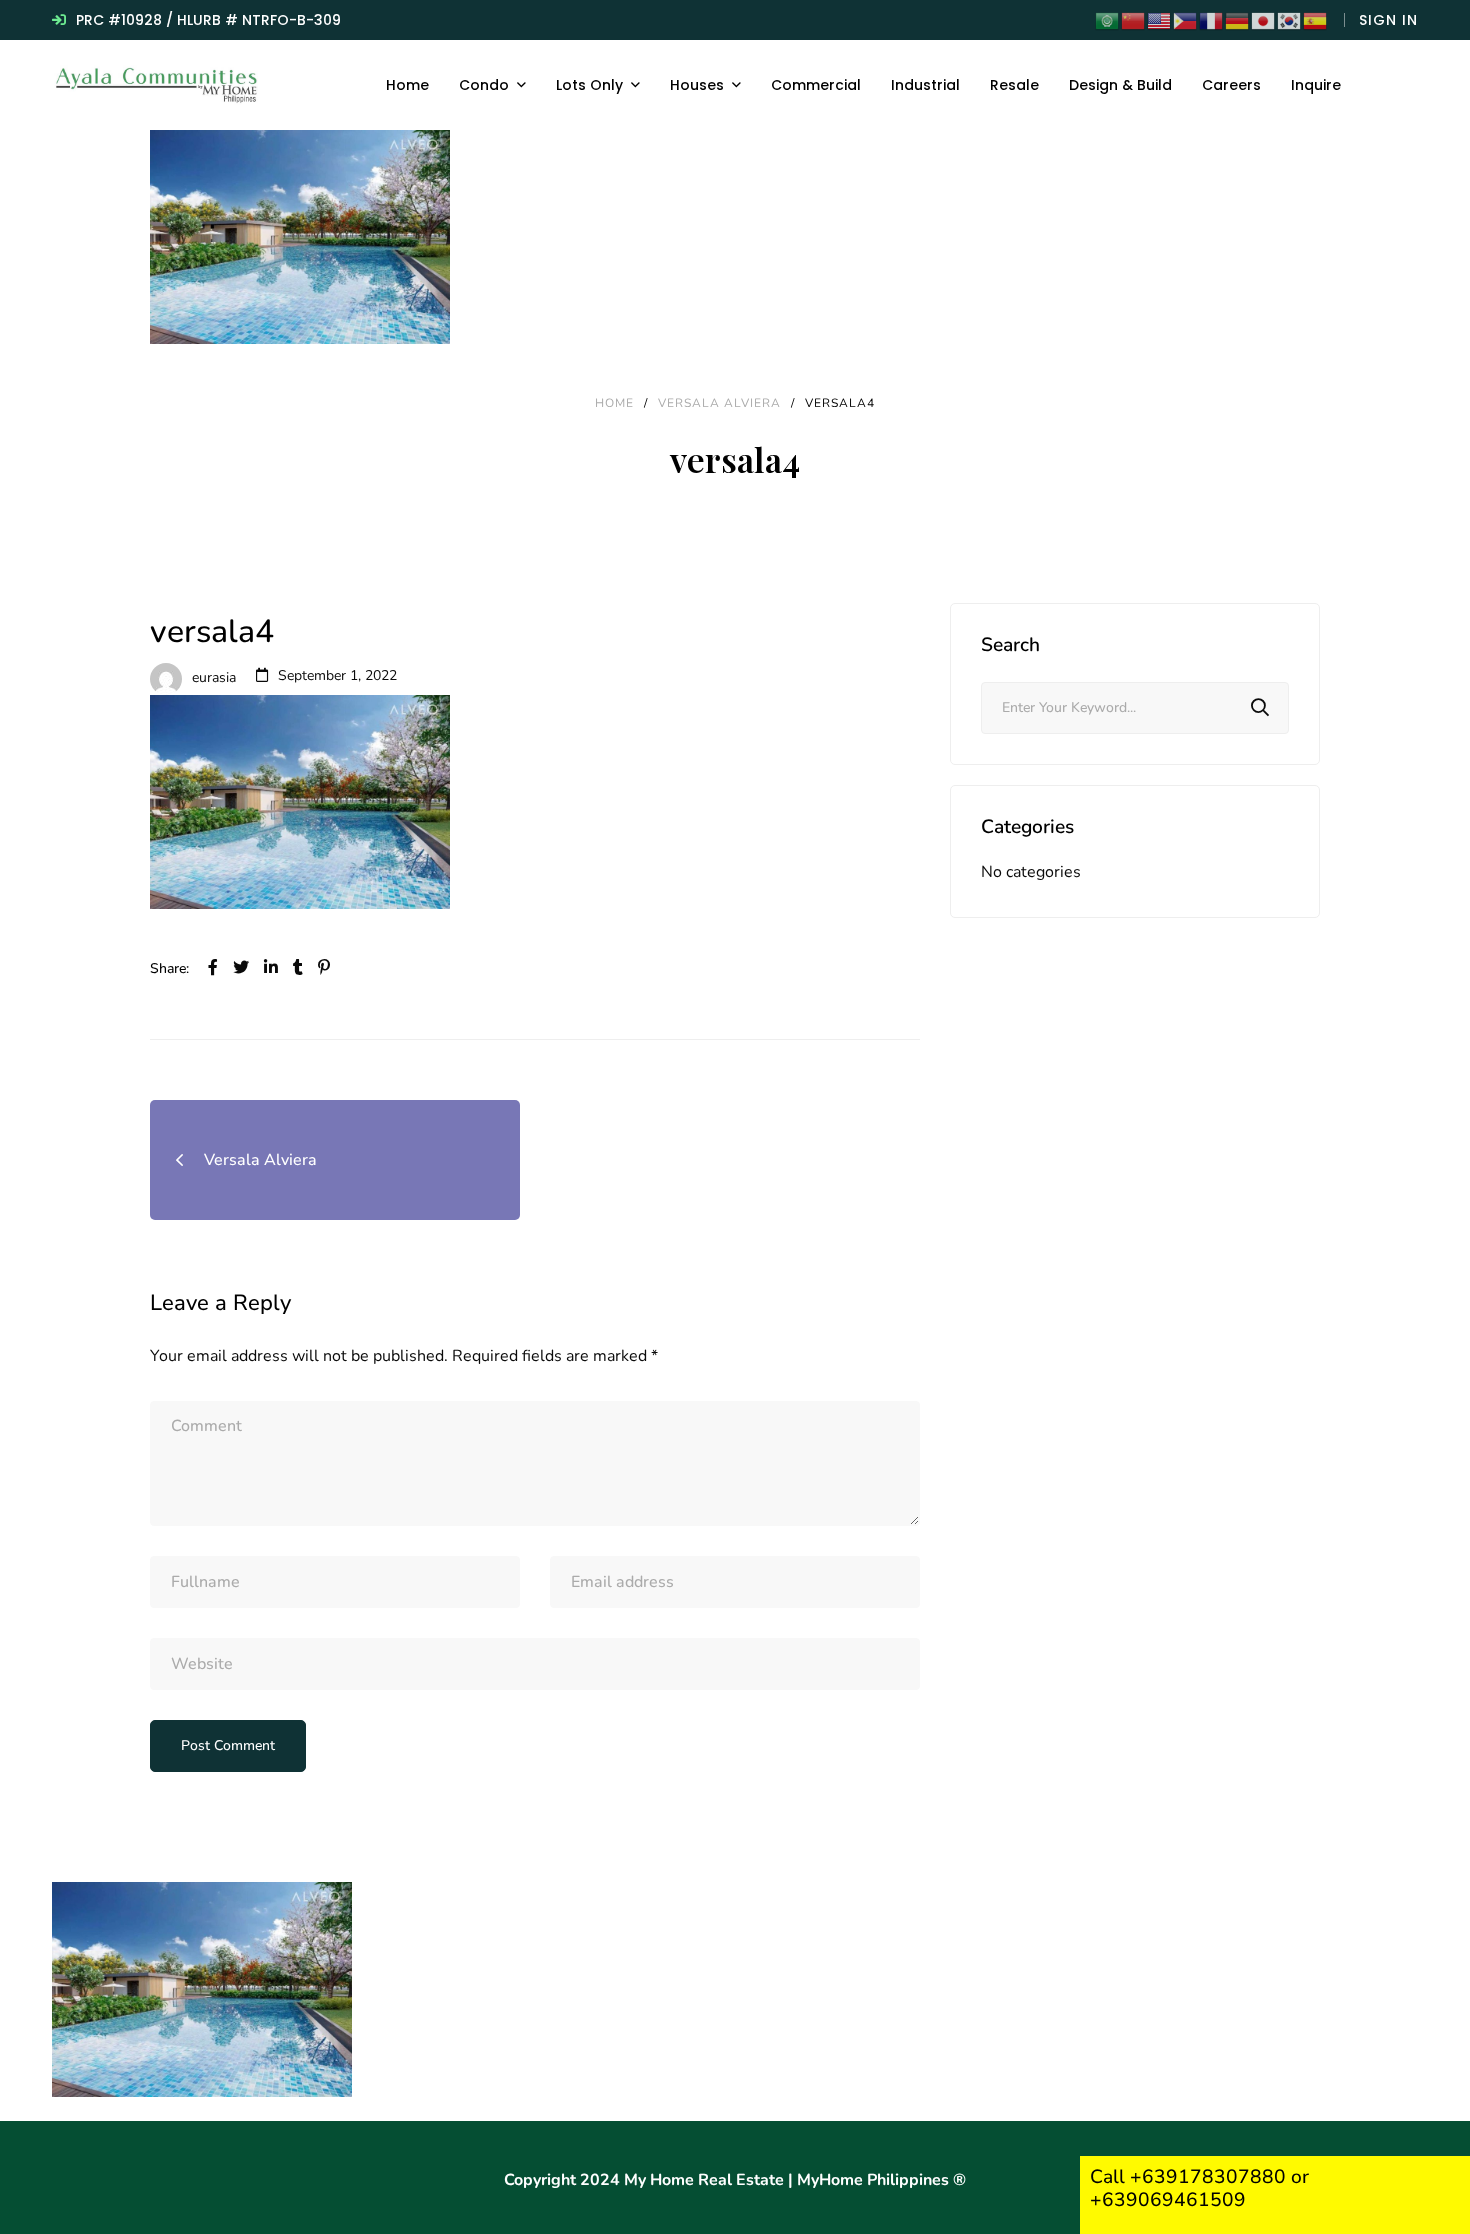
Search (1260, 708)
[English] (1160, 20)
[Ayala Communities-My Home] (158, 85)
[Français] (1212, 20)
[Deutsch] (1238, 20)
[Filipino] (1186, 20)
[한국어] (1290, 20)
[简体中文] (1134, 20)
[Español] (1316, 20)
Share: (169, 968)
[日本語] (1264, 20)
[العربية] (1108, 20)
